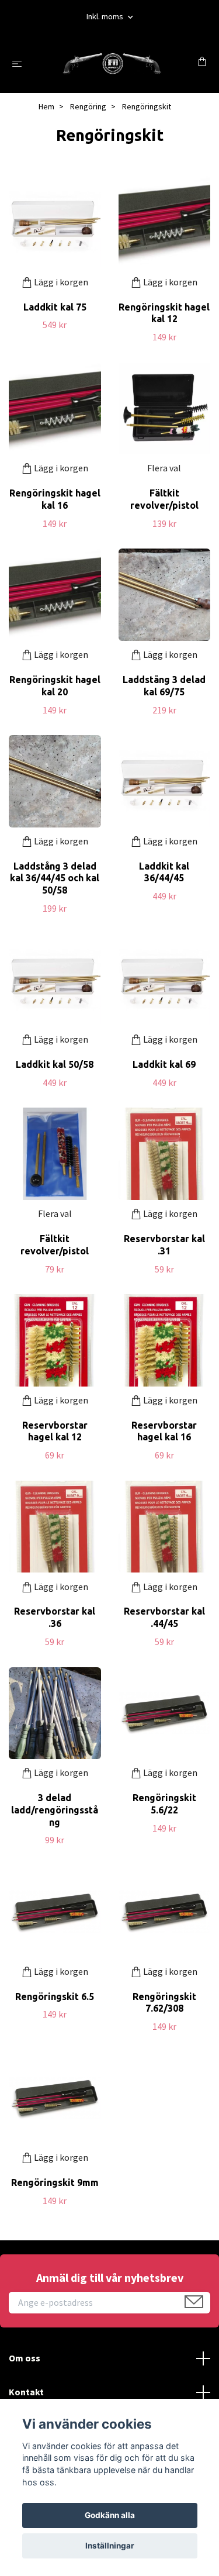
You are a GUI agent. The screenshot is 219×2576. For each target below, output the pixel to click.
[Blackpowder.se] (112, 63)
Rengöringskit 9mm (55, 2182)
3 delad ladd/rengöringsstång (55, 1810)
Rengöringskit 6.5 (55, 1996)
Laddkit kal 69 (164, 1064)
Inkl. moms (106, 16)
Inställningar (110, 2546)
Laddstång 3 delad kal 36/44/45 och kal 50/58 (55, 878)
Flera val (164, 468)
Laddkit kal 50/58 (55, 1064)
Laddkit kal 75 (55, 307)
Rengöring (88, 106)
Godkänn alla (110, 2515)
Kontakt (26, 2392)
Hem (46, 106)
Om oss (25, 2358)
